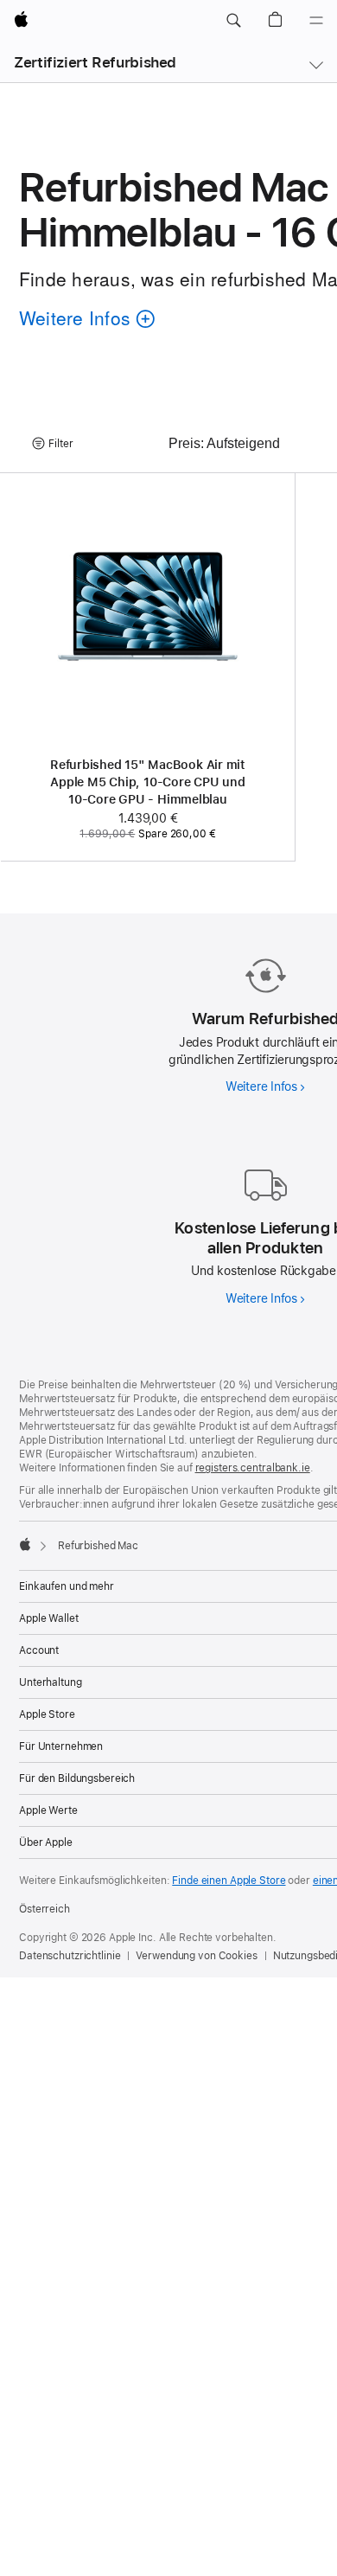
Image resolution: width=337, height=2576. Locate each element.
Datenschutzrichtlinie (70, 1956)
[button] (233, 21)
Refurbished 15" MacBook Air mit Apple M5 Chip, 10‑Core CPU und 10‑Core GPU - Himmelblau (148, 782)
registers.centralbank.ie (253, 1468)
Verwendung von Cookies (196, 1956)
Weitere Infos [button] (82, 320)
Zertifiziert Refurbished (95, 62)
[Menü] (316, 21)
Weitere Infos (265, 1086)
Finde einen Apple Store (229, 1881)
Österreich (45, 1909)
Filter (61, 444)
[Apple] (25, 1544)
